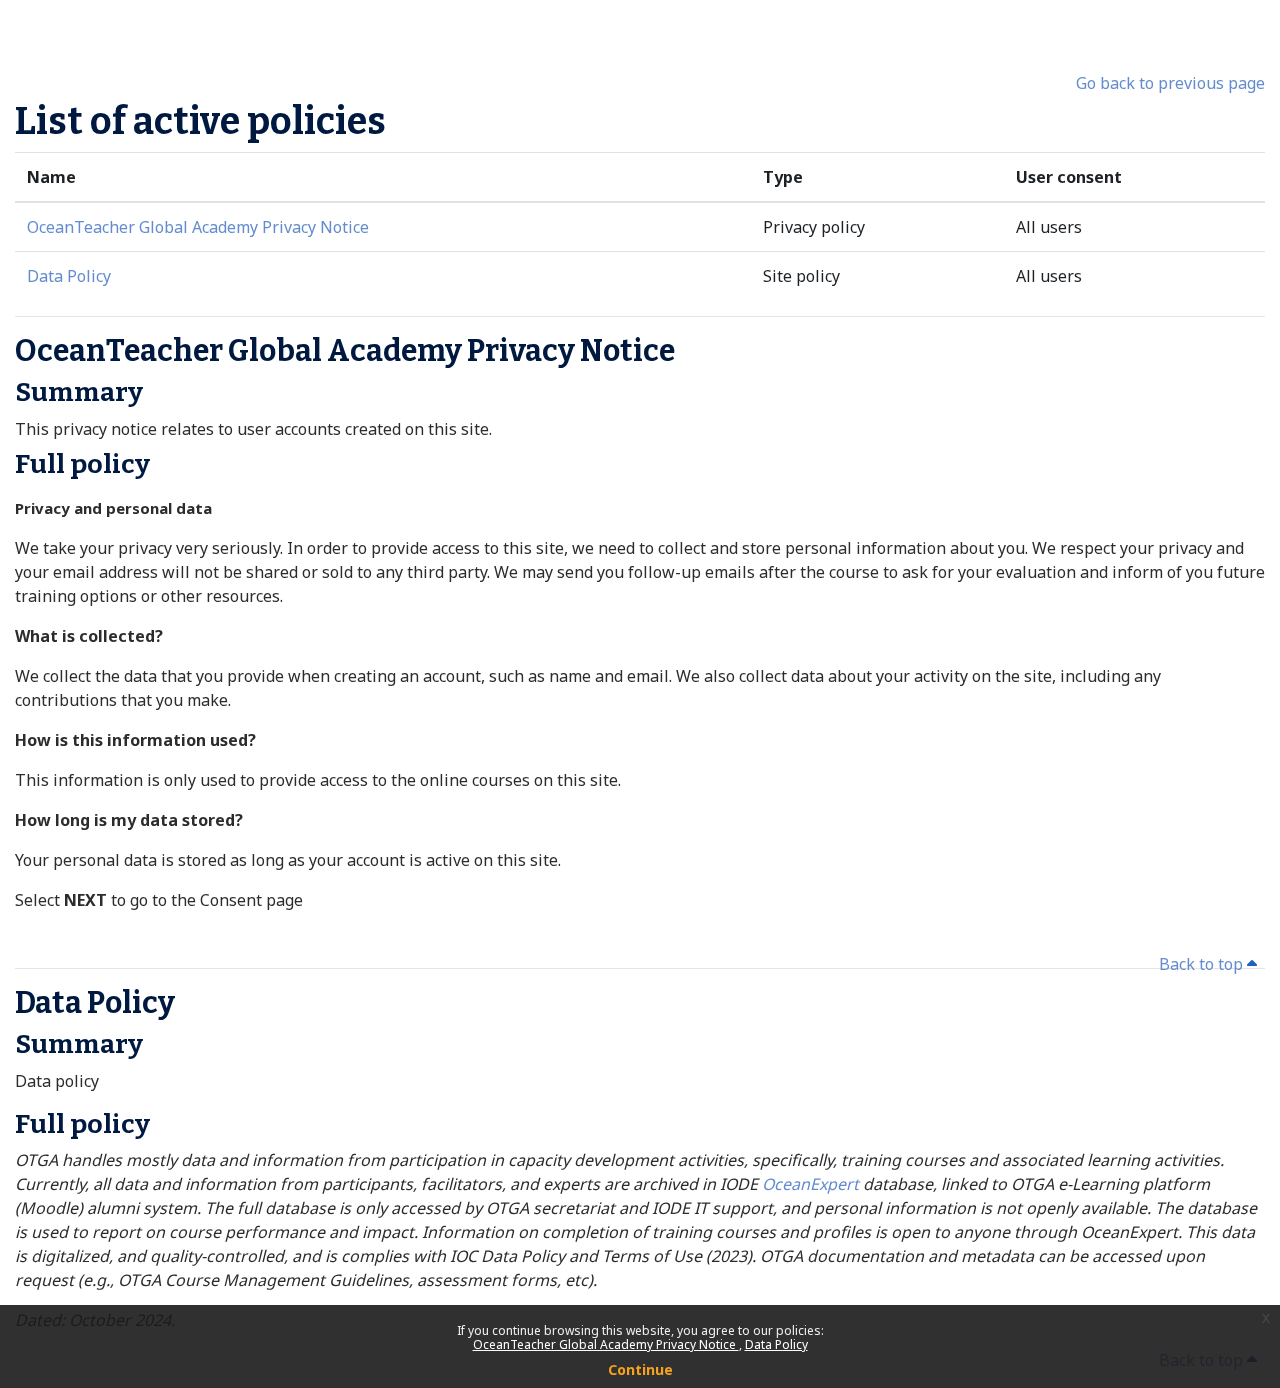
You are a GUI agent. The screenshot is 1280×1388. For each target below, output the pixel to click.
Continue (640, 1369)
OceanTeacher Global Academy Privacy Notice (606, 1344)
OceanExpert (812, 1184)
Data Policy (776, 1344)
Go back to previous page (1170, 83)
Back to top (1203, 964)
